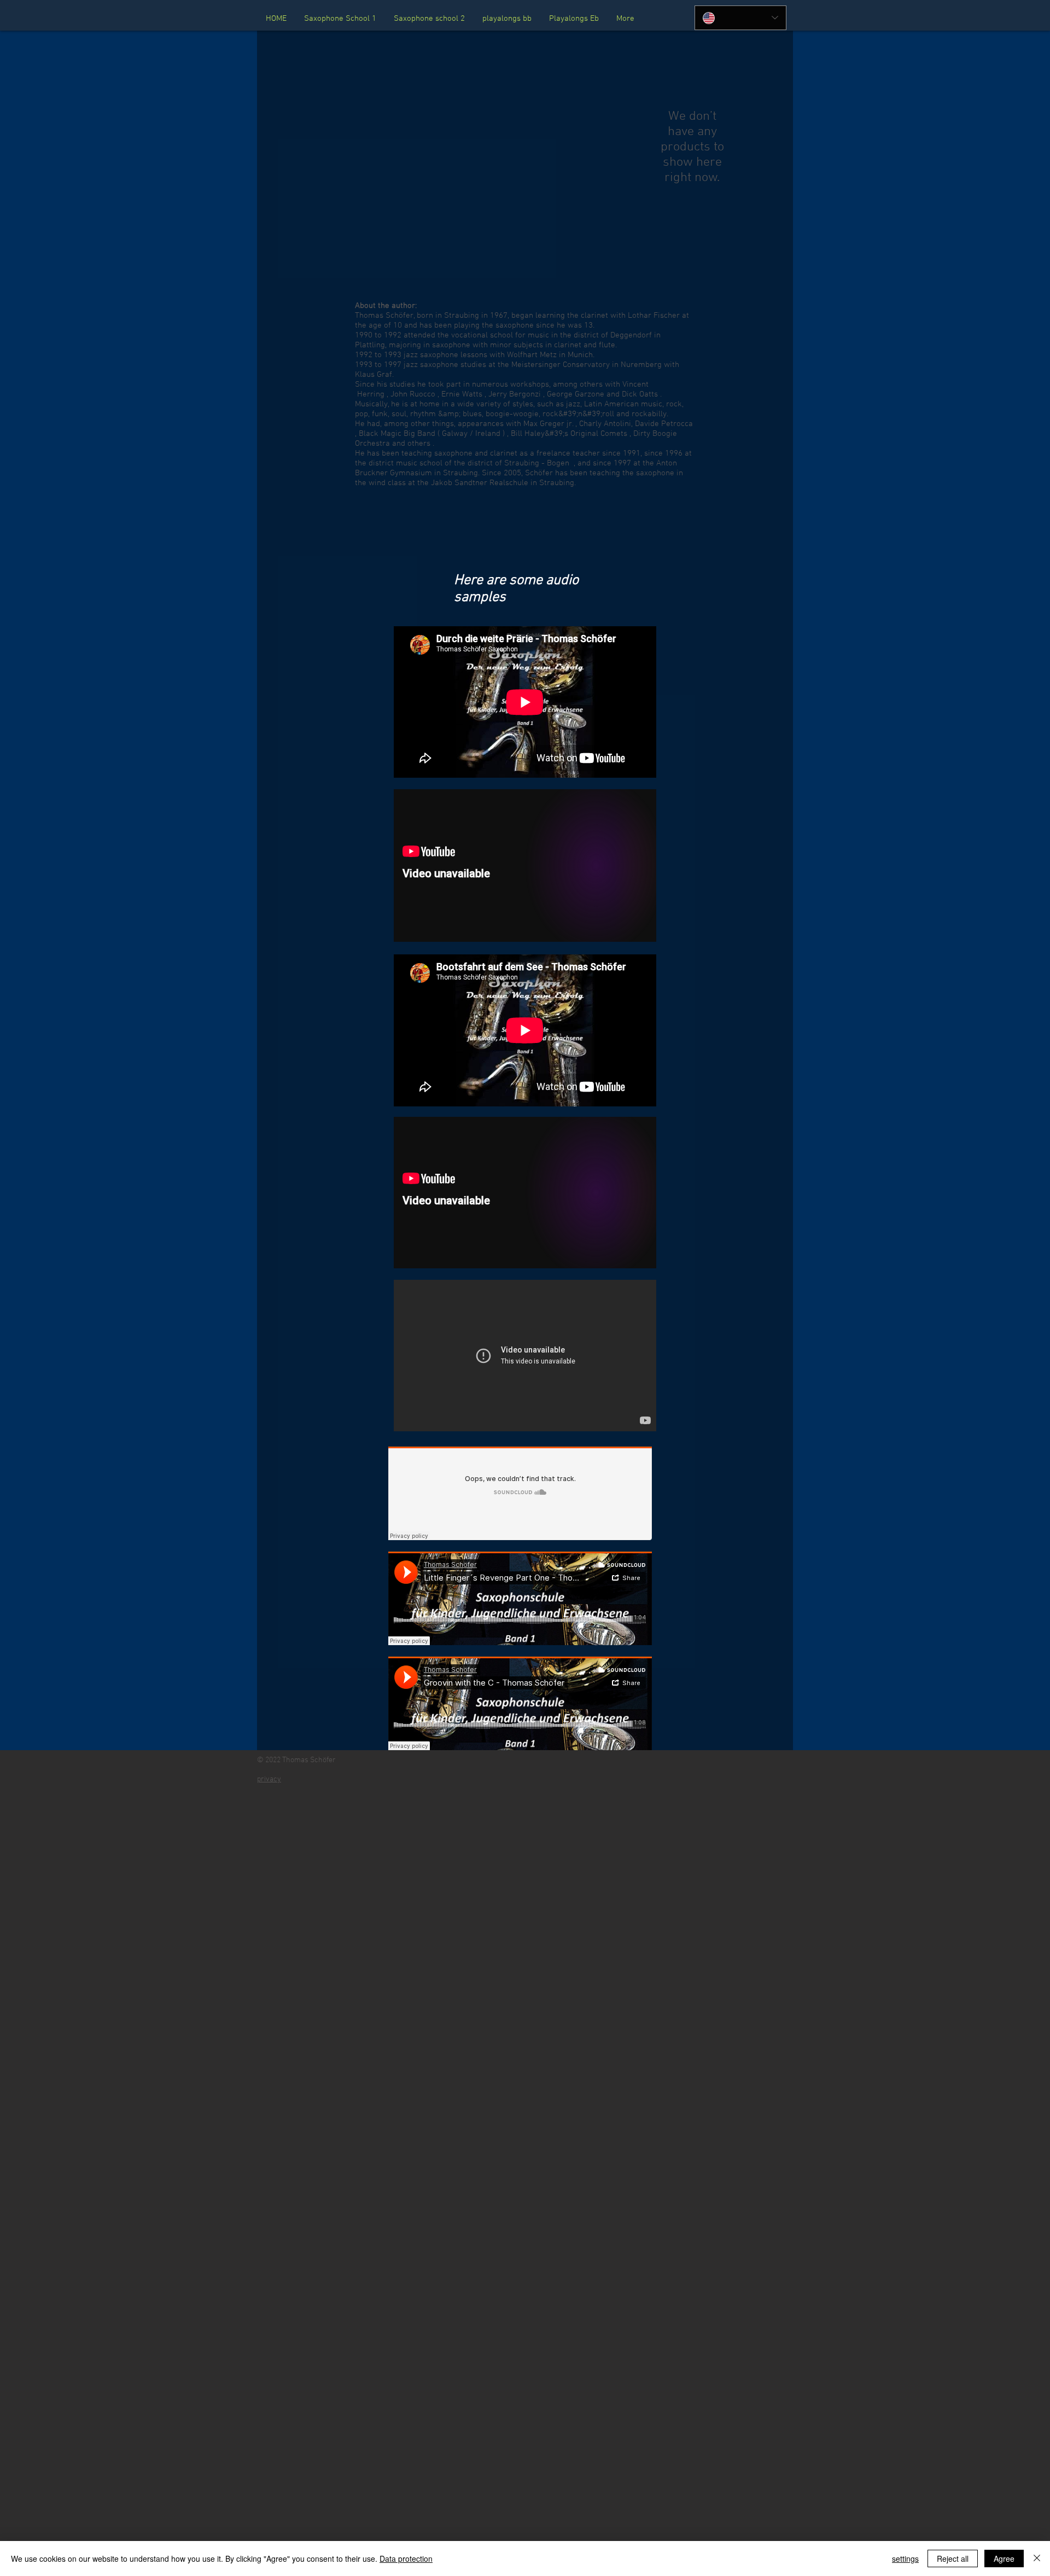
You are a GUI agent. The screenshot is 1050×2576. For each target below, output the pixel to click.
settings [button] (905, 2558)
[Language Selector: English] (740, 18)
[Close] (1037, 2558)
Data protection (406, 2558)
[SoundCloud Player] (520, 1493)
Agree (1004, 2558)
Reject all (953, 2558)
